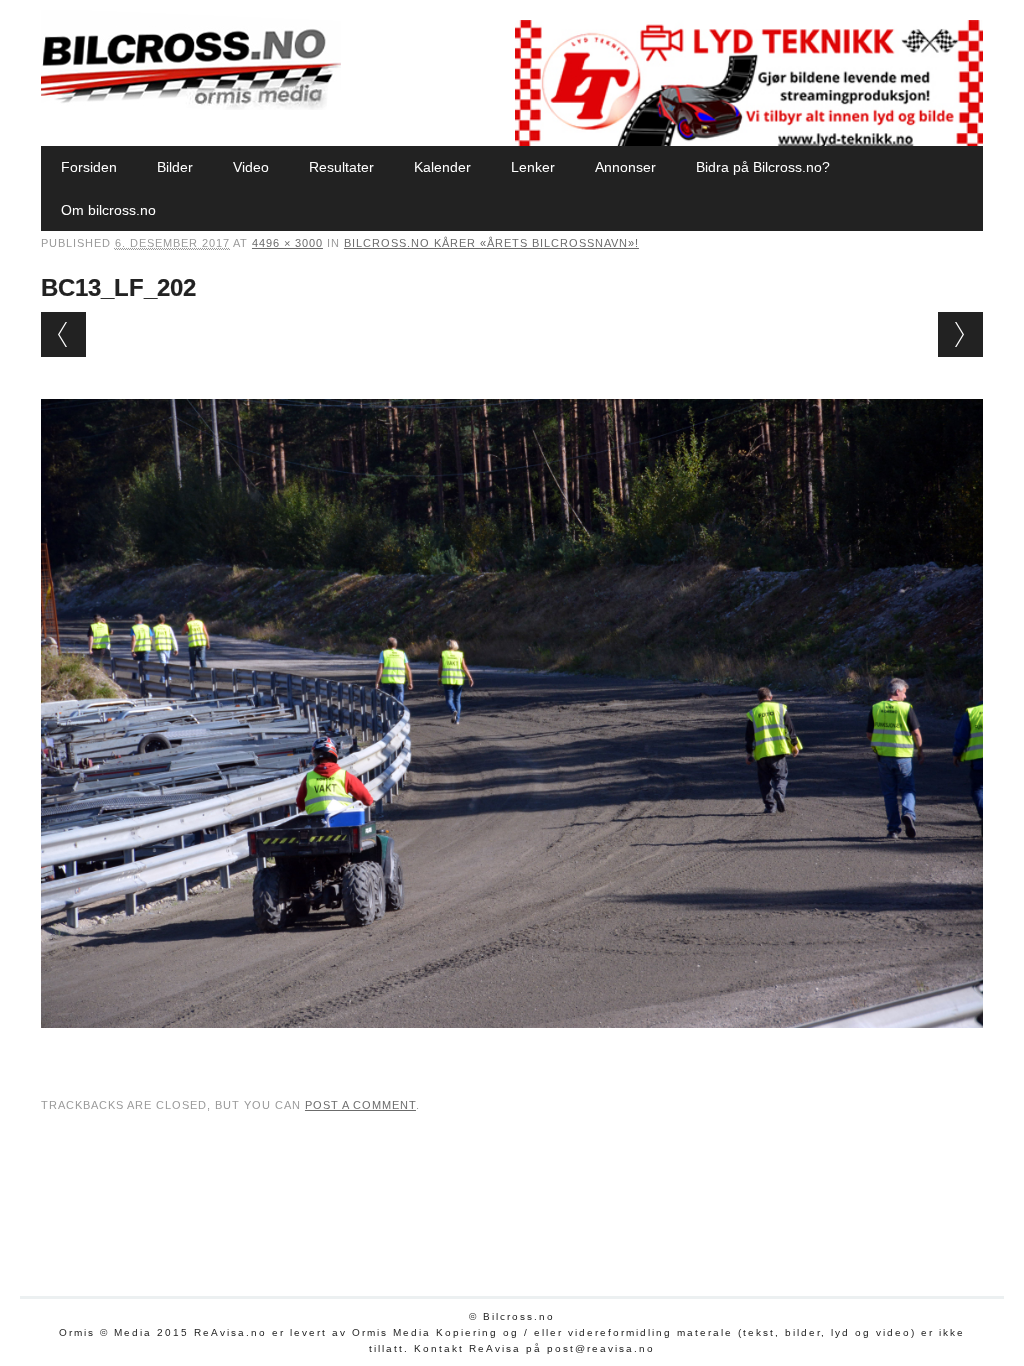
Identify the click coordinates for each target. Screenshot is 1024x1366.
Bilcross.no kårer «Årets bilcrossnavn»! (491, 243)
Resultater (341, 167)
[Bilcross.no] (191, 105)
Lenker (533, 167)
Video (251, 167)
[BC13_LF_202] (512, 1047)
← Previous (63, 334)
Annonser (625, 167)
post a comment (360, 1105)
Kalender (442, 167)
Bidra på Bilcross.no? (763, 167)
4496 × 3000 (287, 243)
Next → (960, 334)
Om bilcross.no (108, 210)
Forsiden (89, 167)
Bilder (175, 167)
